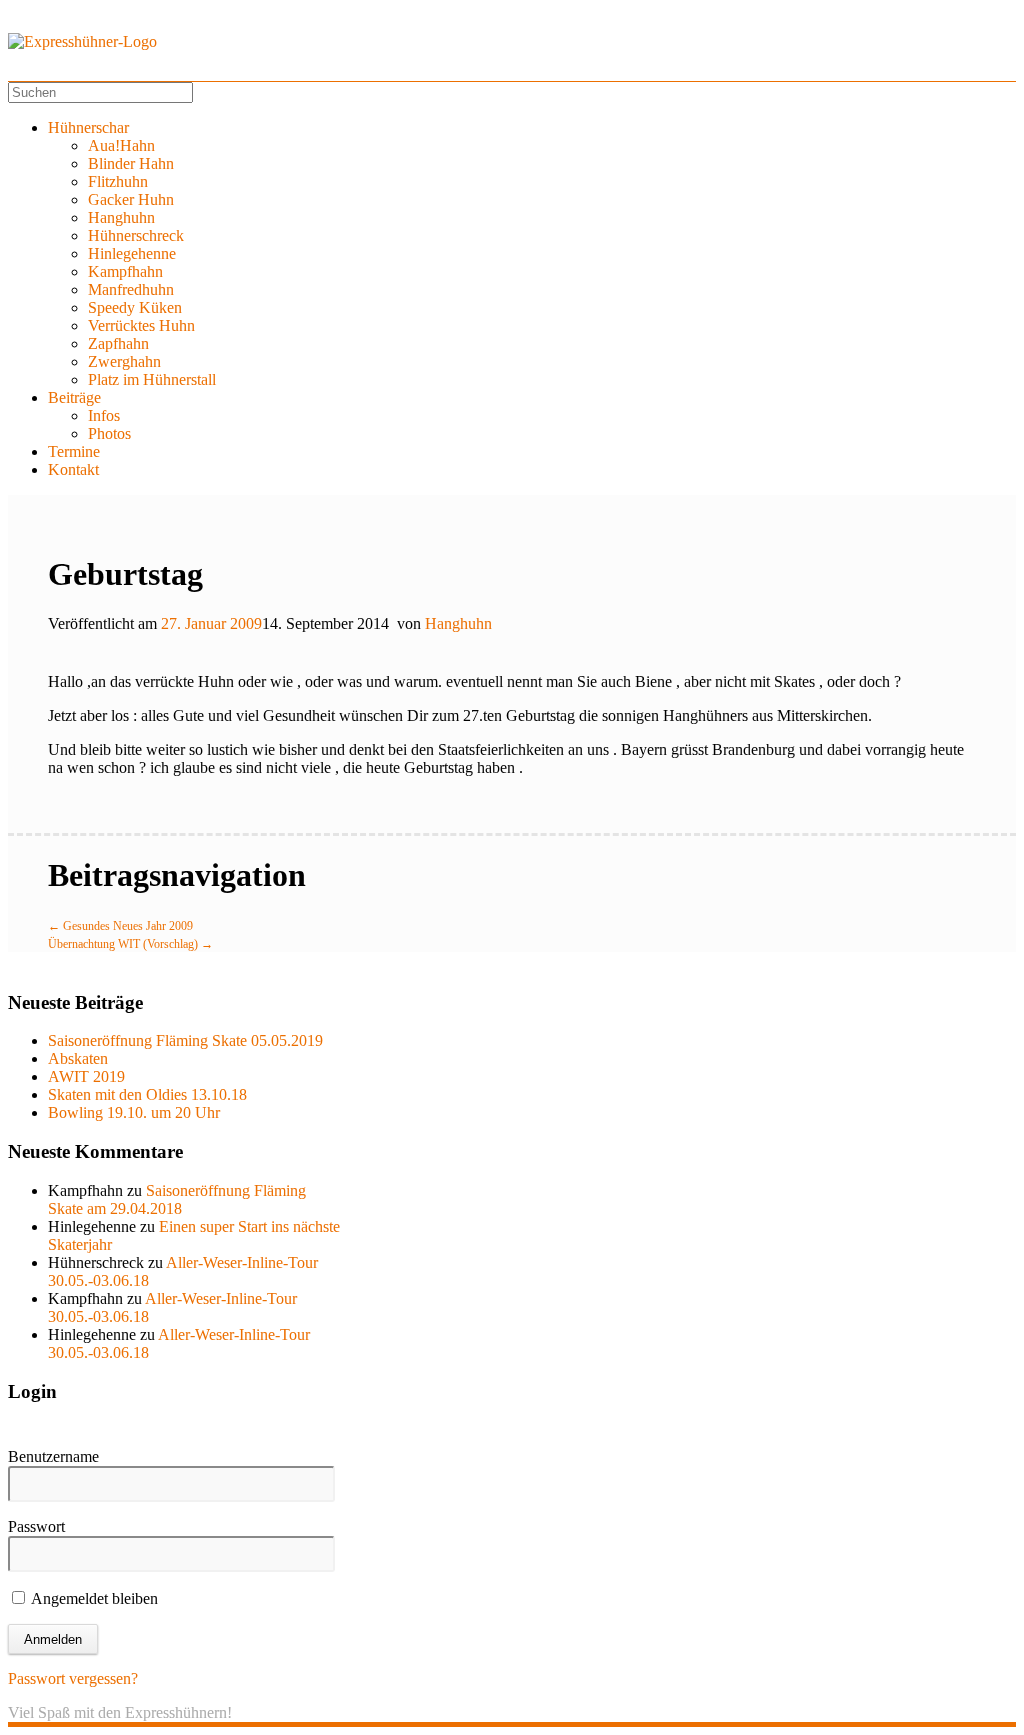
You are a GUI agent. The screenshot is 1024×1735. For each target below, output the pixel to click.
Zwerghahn (124, 361)
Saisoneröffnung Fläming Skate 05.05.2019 (185, 1040)
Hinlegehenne (132, 253)
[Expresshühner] (82, 41)
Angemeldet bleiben (93, 1598)
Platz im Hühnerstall (152, 379)
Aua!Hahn (121, 145)
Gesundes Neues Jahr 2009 (120, 926)
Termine (74, 451)
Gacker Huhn (131, 199)
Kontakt (73, 469)
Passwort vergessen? (73, 1678)
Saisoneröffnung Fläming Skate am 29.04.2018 (177, 1199)
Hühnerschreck (136, 235)
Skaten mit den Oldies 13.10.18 (147, 1094)
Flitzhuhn (118, 181)
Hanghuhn (121, 217)
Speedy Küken (135, 307)
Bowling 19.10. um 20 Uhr (134, 1112)
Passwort (36, 1526)
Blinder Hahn (131, 163)
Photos (109, 433)
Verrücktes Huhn (141, 325)
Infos (104, 415)
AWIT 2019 (86, 1076)
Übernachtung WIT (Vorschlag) (130, 944)
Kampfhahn (125, 271)
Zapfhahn (118, 343)
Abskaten (78, 1058)
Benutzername (53, 1456)
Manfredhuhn (131, 289)
